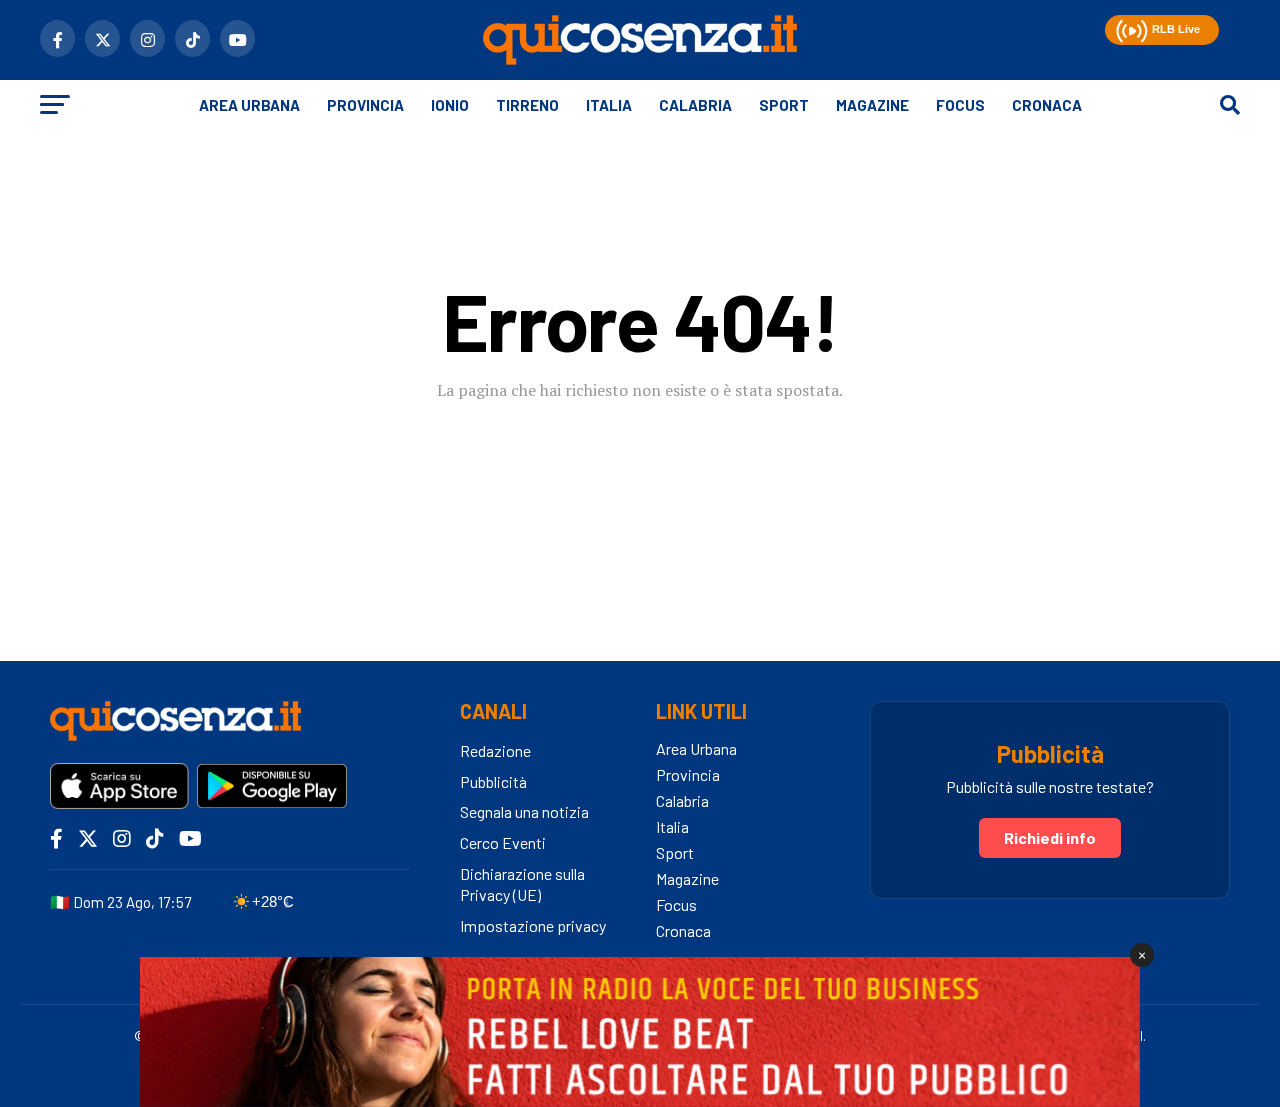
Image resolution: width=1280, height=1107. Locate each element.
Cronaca (1047, 105)
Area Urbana (249, 105)
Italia (609, 105)
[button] (1129, 27)
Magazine (872, 105)
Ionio (450, 105)
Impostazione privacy (533, 925)
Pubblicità (493, 781)
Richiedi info (1050, 837)
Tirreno (527, 105)
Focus (960, 105)
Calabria (695, 105)
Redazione (495, 750)
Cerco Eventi (503, 842)
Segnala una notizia (524, 811)
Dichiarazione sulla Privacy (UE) (522, 884)
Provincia (365, 105)
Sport (784, 105)
